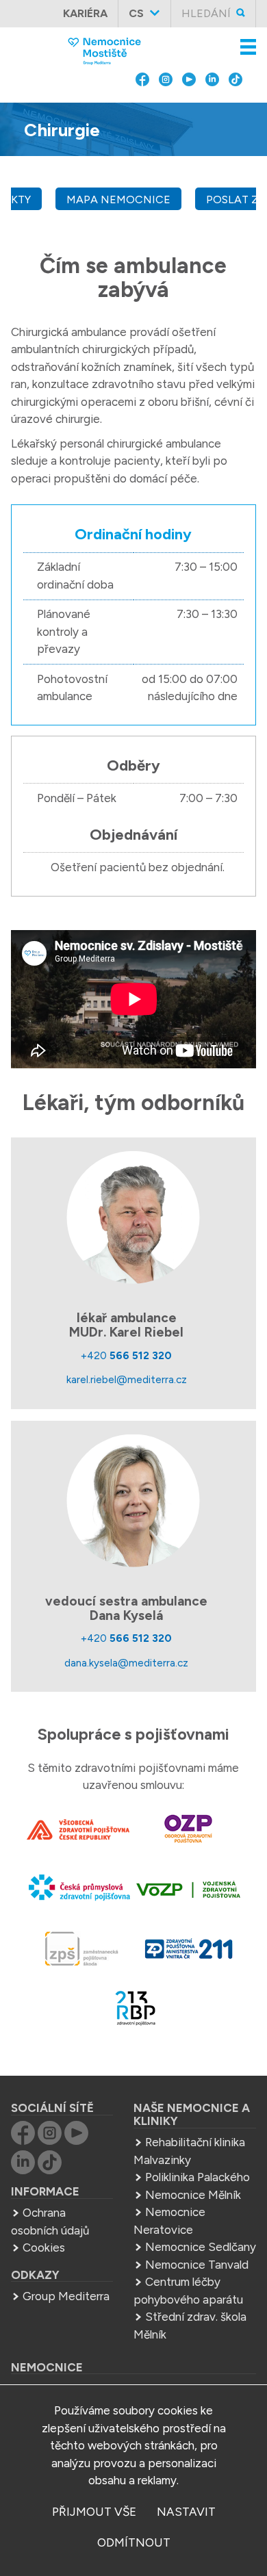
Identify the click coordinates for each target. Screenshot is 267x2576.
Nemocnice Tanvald (197, 2265)
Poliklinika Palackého (198, 2177)
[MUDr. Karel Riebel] (133, 1218)
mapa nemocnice (118, 199)
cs (136, 13)
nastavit (186, 2512)
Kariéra (85, 13)
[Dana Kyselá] (133, 1501)
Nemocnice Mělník (193, 2195)
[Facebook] (142, 110)
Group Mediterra (66, 2296)
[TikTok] (236, 110)
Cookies (44, 2247)
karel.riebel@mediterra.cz (127, 1379)
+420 (126, 1355)
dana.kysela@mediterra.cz (126, 1663)
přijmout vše (94, 2512)
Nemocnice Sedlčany (201, 2247)
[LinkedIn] (212, 110)
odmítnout (134, 2542)
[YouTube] (189, 110)
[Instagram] (166, 110)
